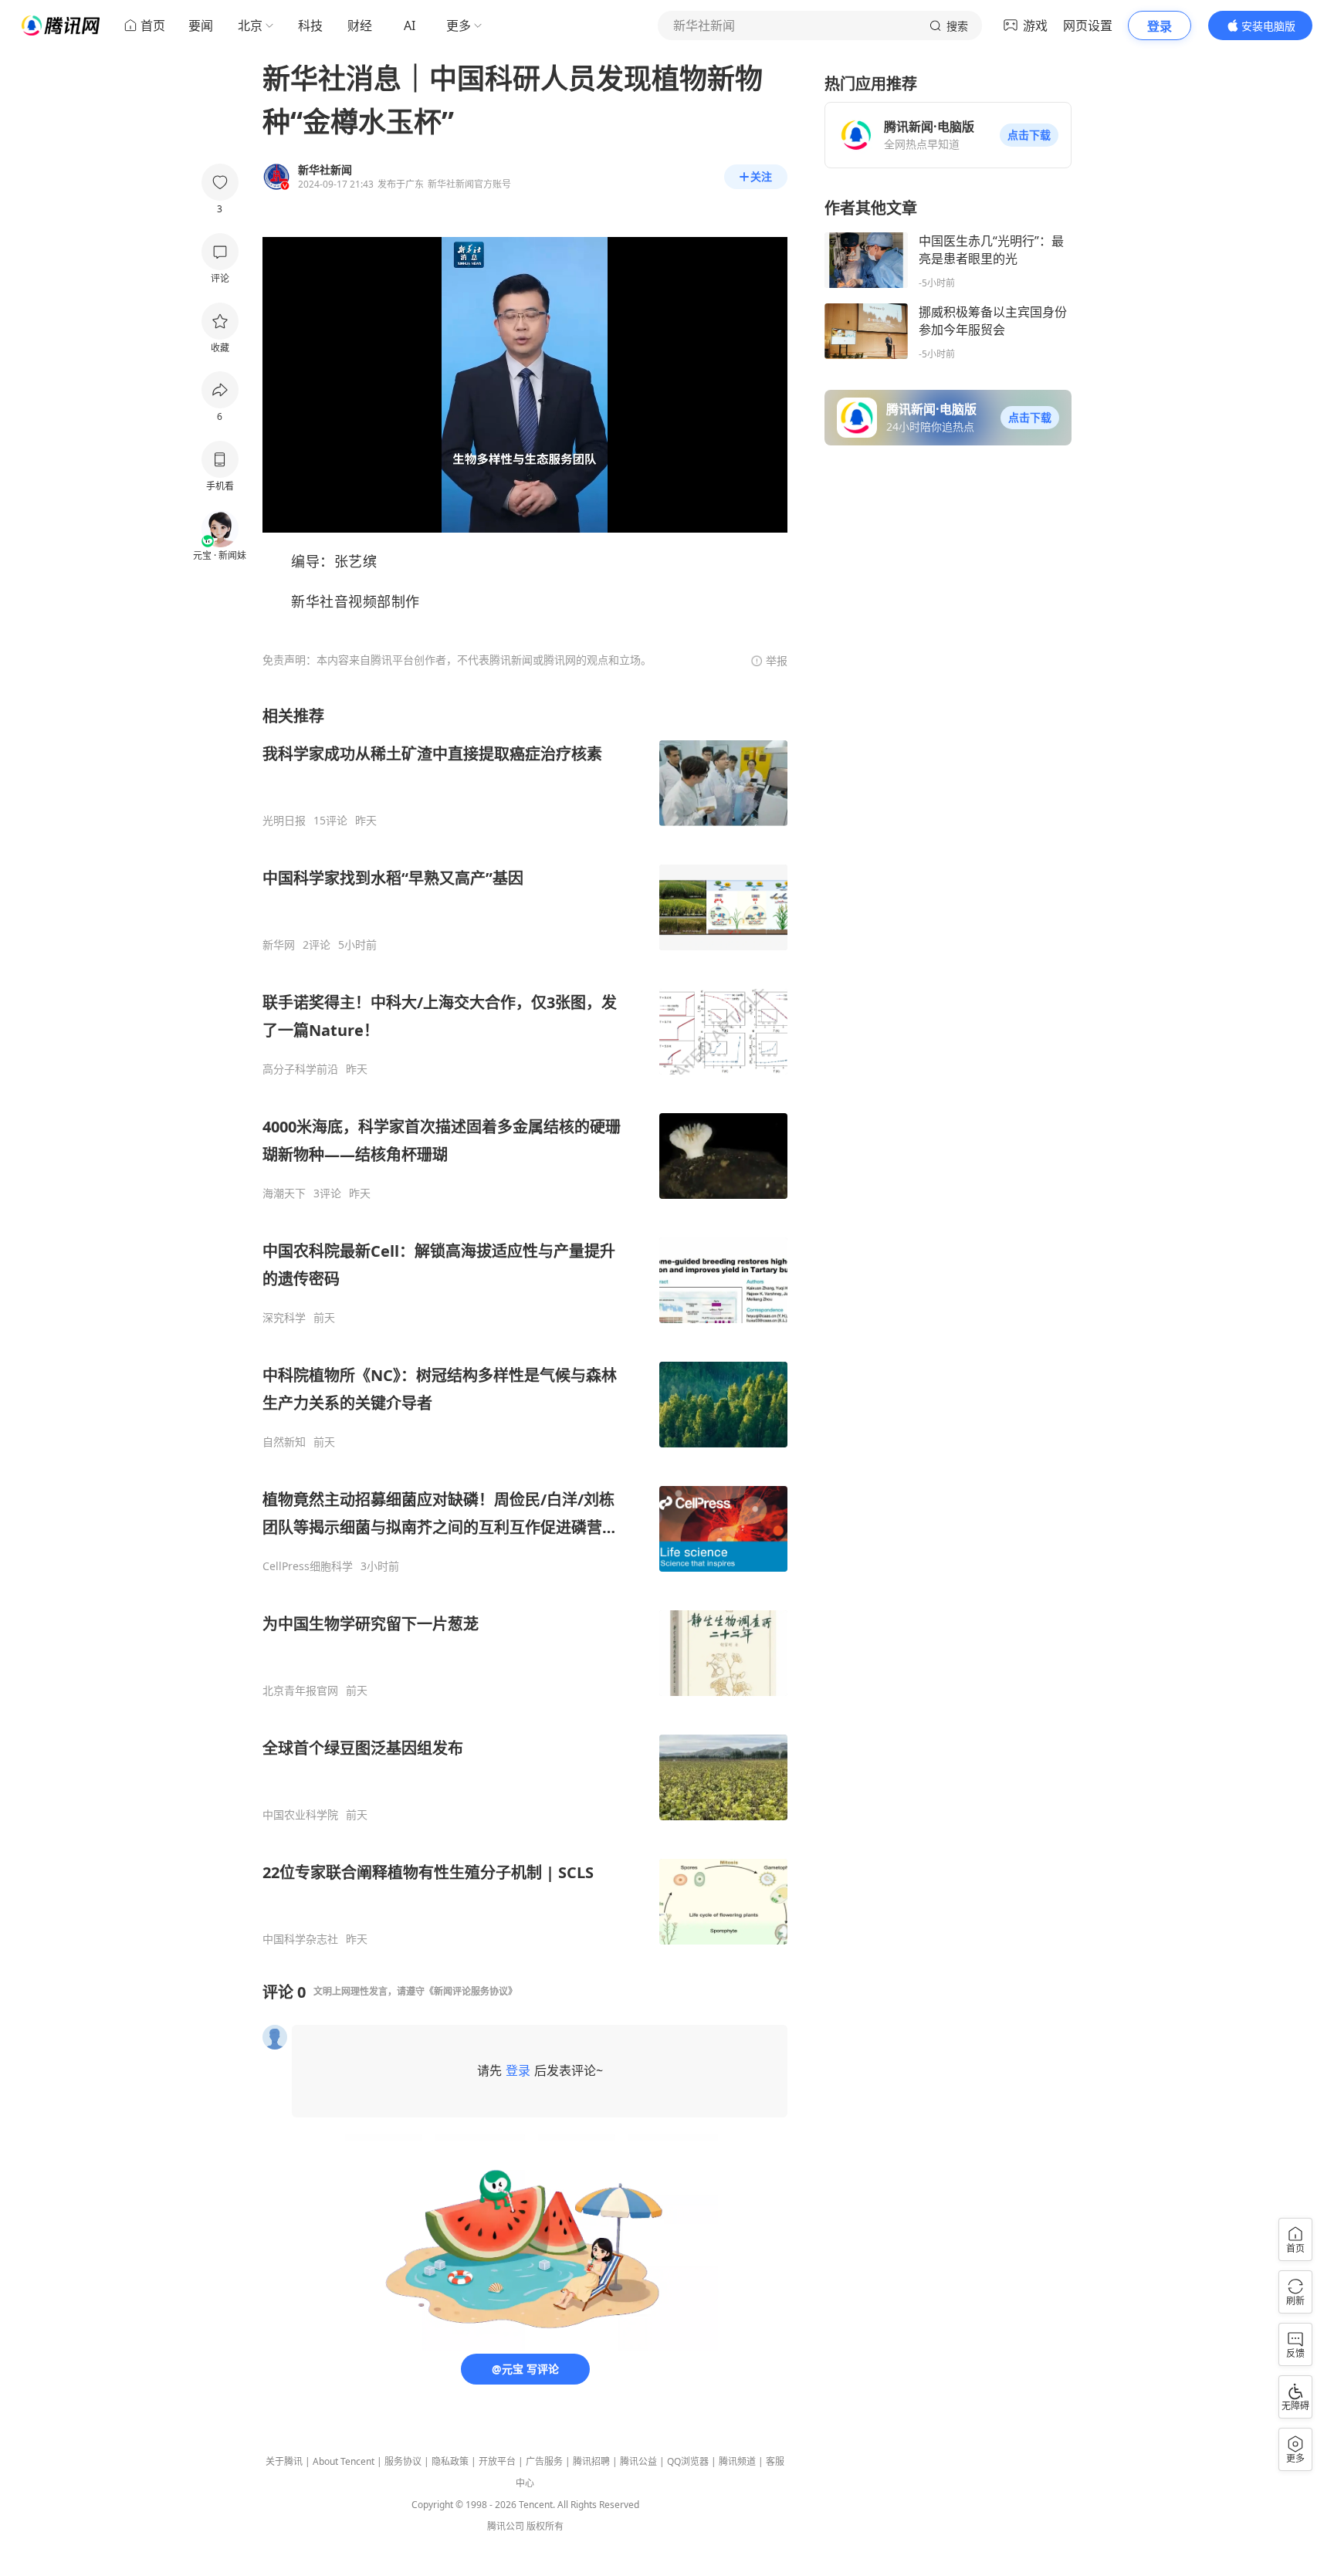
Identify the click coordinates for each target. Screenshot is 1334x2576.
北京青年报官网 (300, 1691)
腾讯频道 (737, 2461)
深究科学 (284, 1318)
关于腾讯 (284, 2461)
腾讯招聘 (591, 2461)
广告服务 (544, 2461)
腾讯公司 (506, 2526)
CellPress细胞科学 (308, 1566)
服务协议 (403, 2461)
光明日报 (284, 821)
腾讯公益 (638, 2461)
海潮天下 (284, 1193)
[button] (1029, 135)
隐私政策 (450, 2461)
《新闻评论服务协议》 (471, 1991)
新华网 (279, 945)
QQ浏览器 (688, 2461)
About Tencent (344, 2461)
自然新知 (284, 1442)
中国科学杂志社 (300, 1939)
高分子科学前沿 (300, 1069)
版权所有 (545, 2526)
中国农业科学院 (300, 1815)
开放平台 (497, 2461)
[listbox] (525, 1326)
